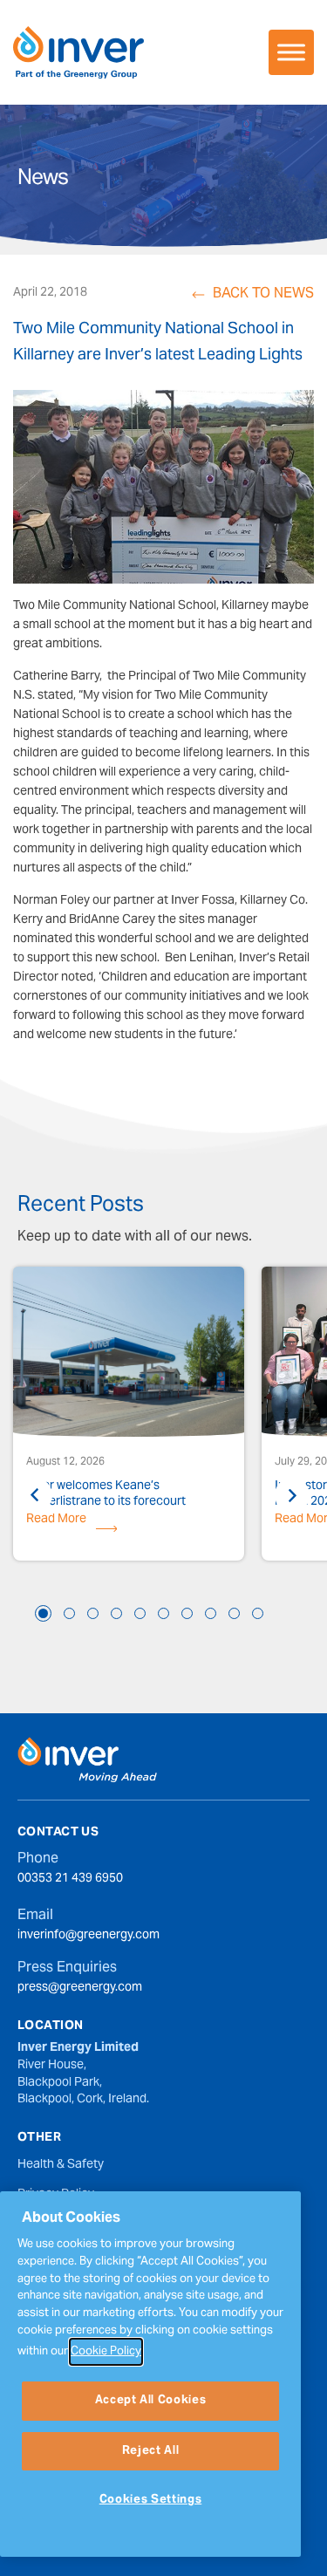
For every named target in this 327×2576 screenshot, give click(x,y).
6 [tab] (163, 1613)
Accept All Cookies (151, 2401)
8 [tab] (211, 1613)
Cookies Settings (151, 2500)
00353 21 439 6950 (70, 1880)
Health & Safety (61, 2165)
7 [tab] (187, 1613)
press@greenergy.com (80, 1989)
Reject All (151, 2451)
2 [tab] (69, 1613)
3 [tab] (93, 1613)
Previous (35, 1495)
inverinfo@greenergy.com (89, 1937)
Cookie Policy (106, 2352)
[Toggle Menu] (291, 52)
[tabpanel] (129, 1416)
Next (292, 1495)
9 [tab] (234, 1613)
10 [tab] (258, 1613)
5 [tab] (140, 1613)
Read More (56, 1522)
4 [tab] (116, 1613)
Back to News (263, 295)
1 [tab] (43, 1613)
